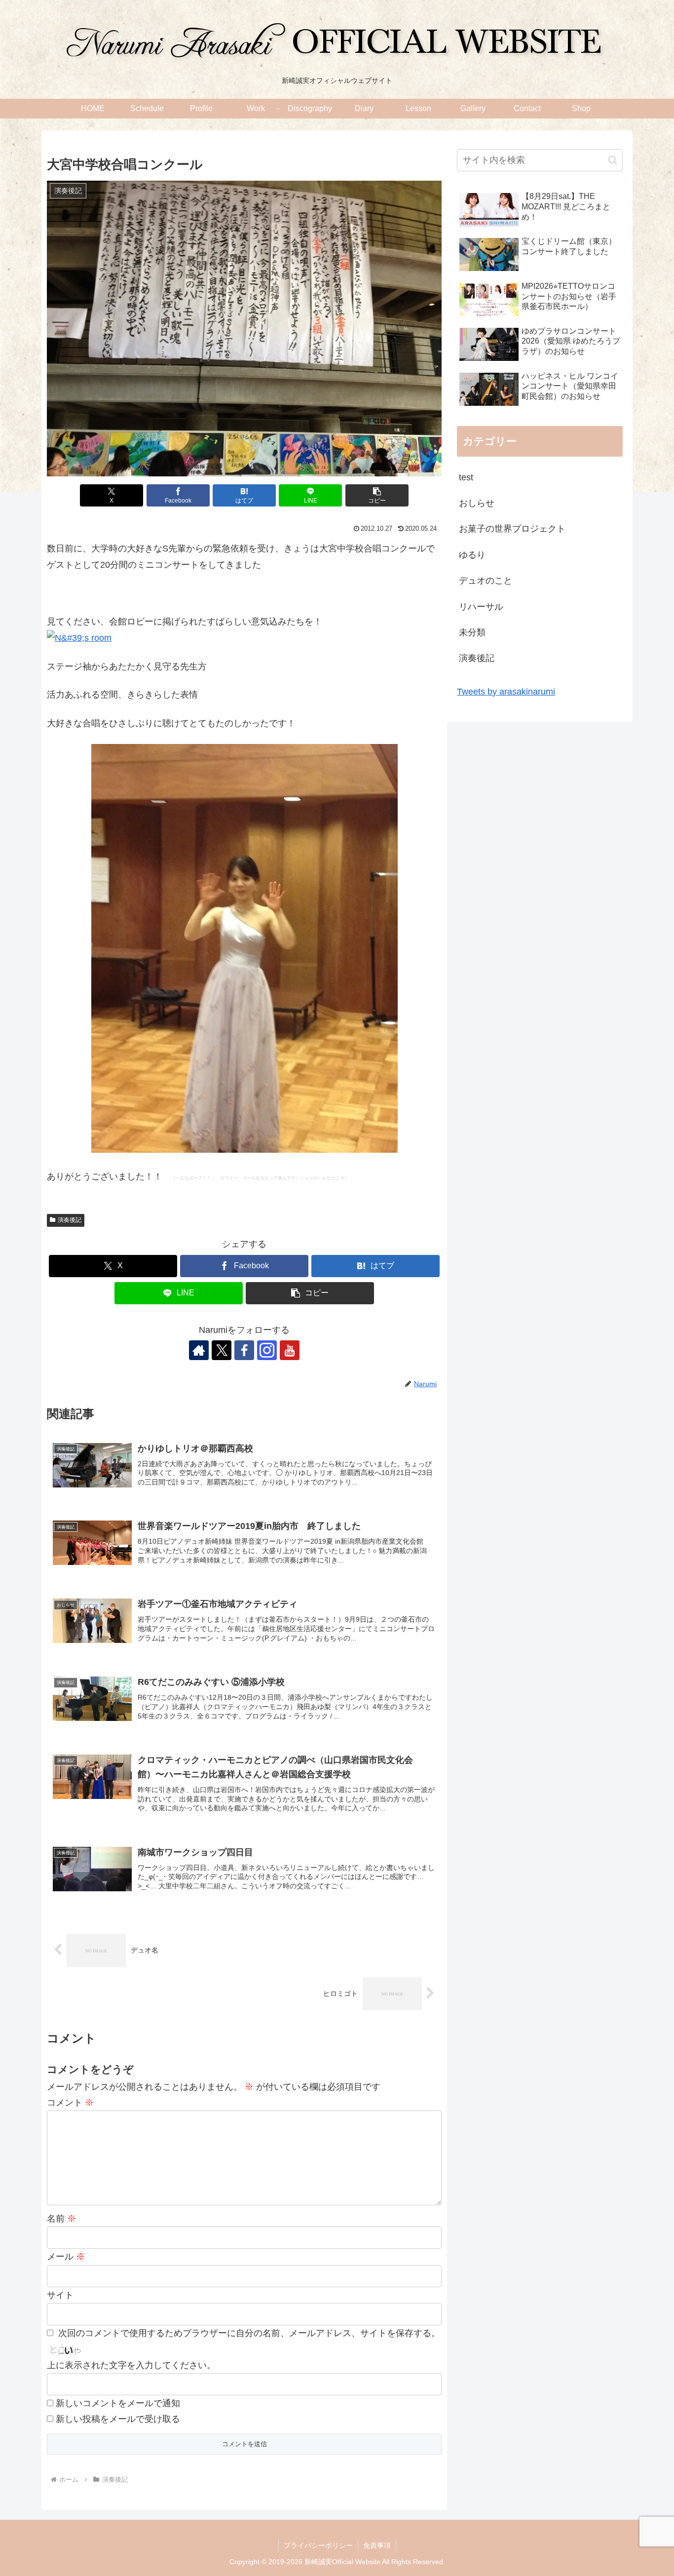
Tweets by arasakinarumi (506, 692)
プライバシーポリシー (318, 2545)
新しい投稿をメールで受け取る (118, 2419)
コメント (70, 2103)
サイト (60, 2295)
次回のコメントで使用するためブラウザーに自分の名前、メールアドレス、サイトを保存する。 (249, 2333)
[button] (377, 495)
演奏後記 (70, 1220)
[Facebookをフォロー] (244, 1350)
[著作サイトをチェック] (199, 1350)
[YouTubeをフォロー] (290, 1350)
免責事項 (377, 2545)
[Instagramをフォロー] (267, 1350)
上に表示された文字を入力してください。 (131, 2365)
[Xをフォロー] (222, 1350)
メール (66, 2257)
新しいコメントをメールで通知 (118, 2403)
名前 (61, 2219)
